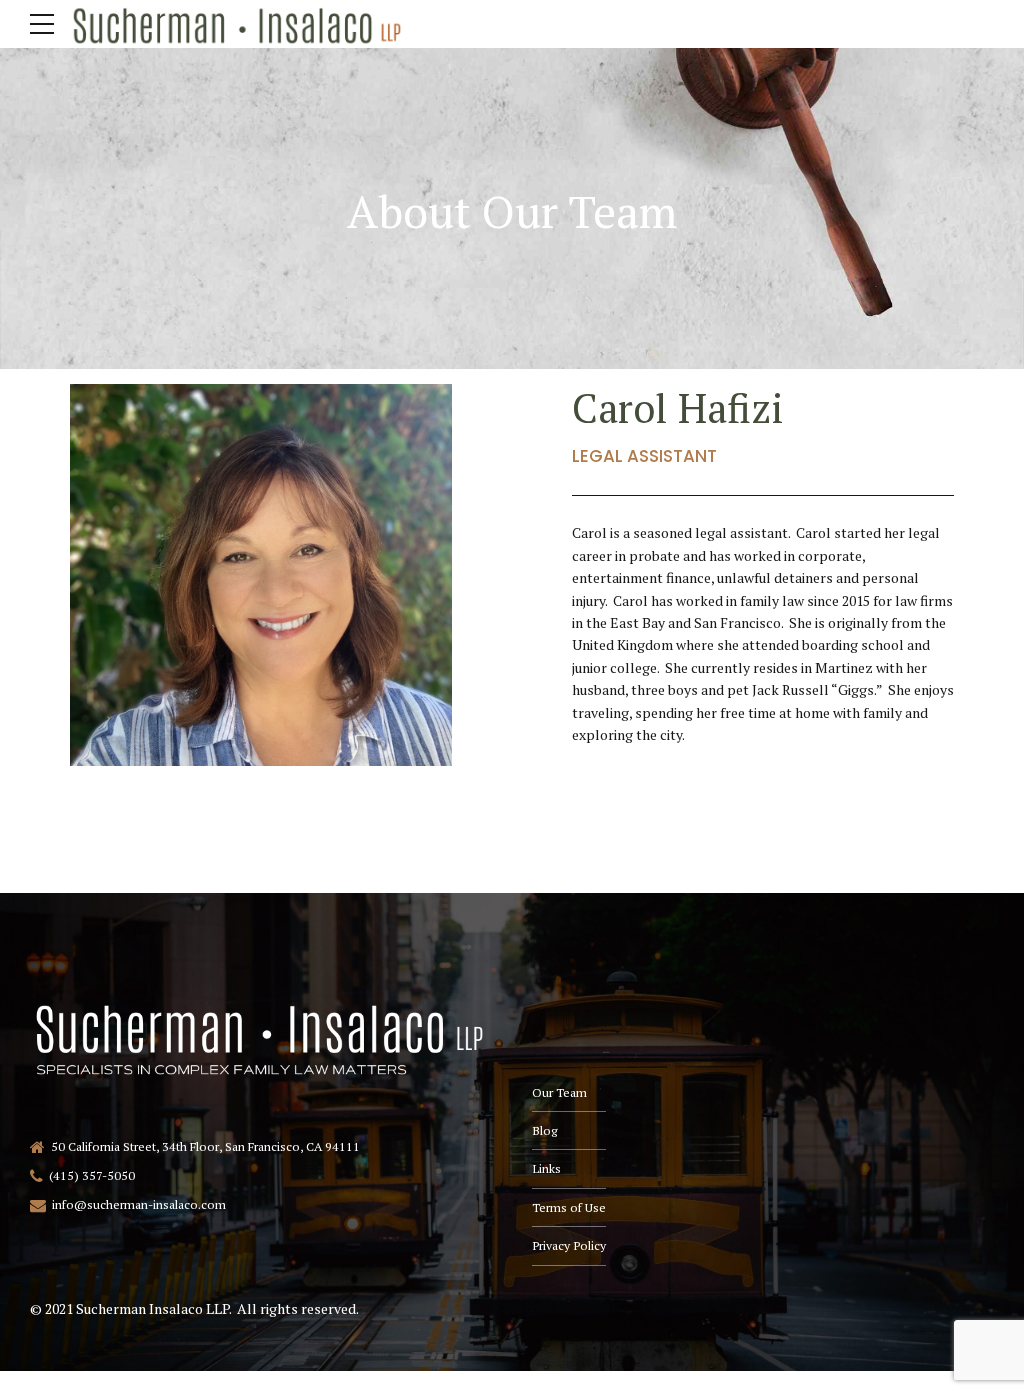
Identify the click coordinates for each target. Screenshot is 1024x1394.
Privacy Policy (569, 1245)
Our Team (559, 1092)
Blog (544, 1130)
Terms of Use (569, 1207)
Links (546, 1168)
